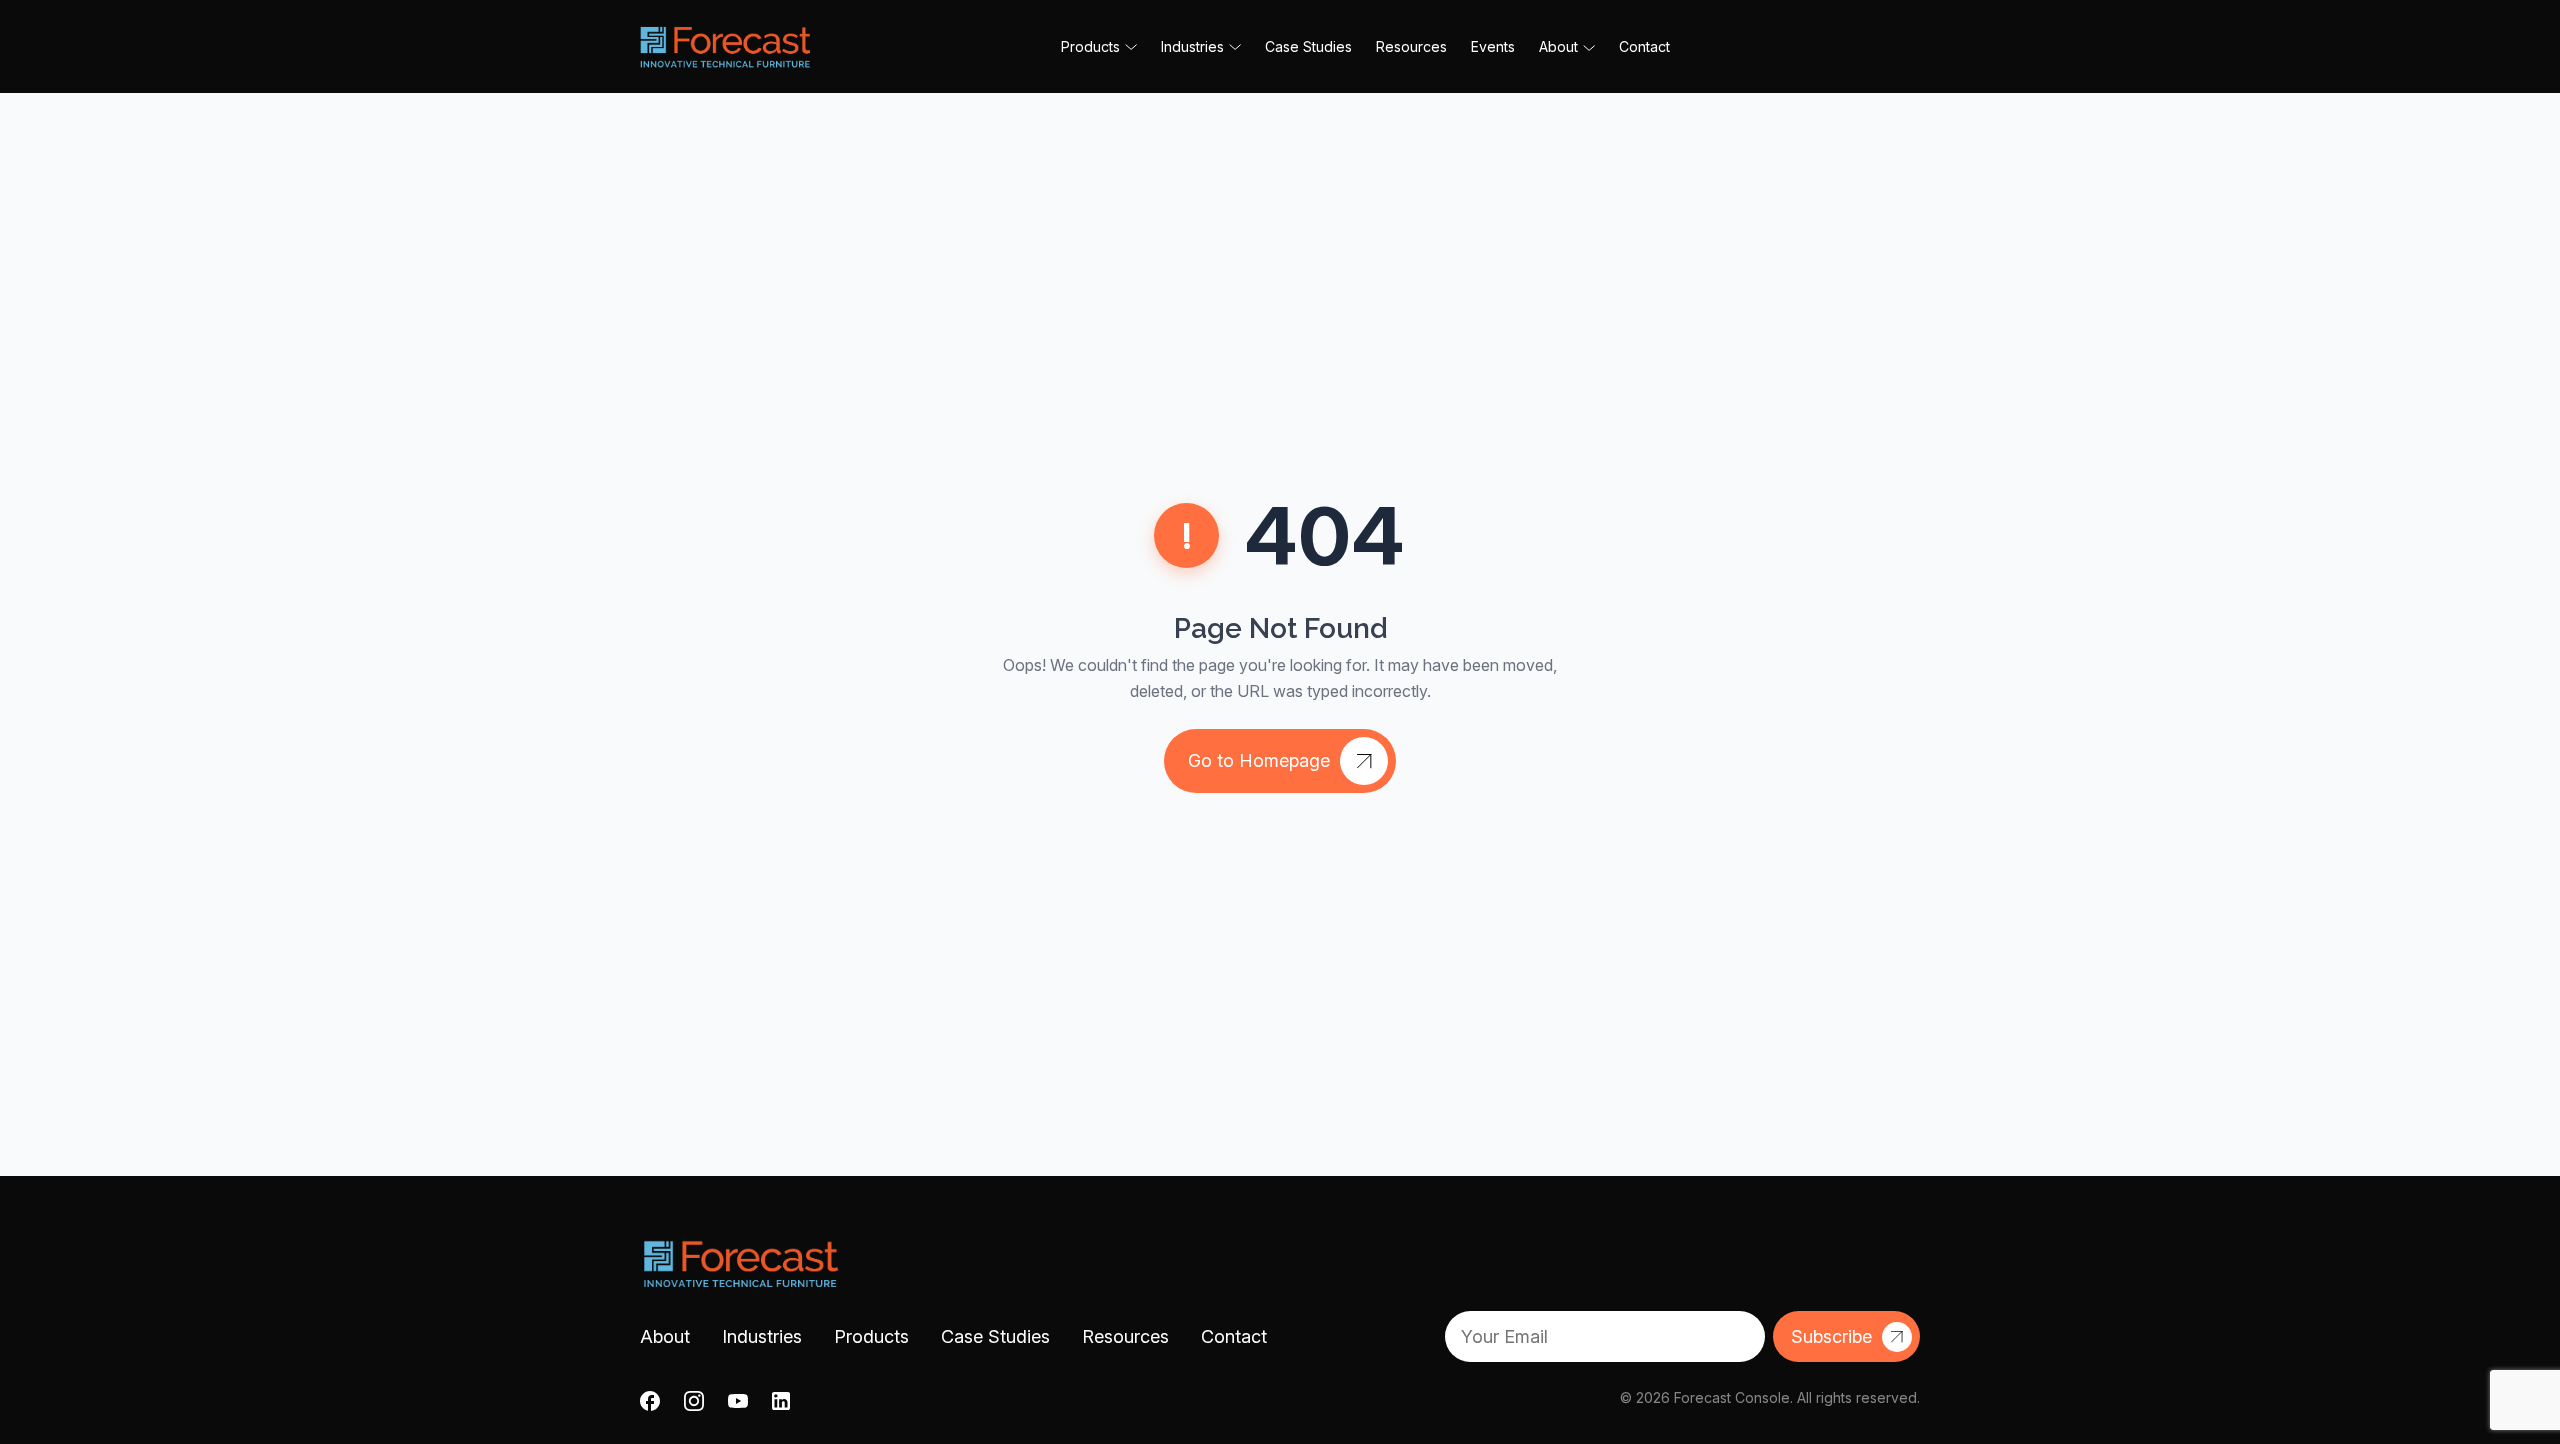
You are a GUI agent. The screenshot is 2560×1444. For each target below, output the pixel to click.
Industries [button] (1192, 46)
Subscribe (1831, 1336)
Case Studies (1308, 46)
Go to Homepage (1259, 760)
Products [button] (1090, 46)
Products (871, 1336)
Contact (1644, 46)
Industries (762, 1336)
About (1558, 46)
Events (1493, 46)
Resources (1411, 46)
